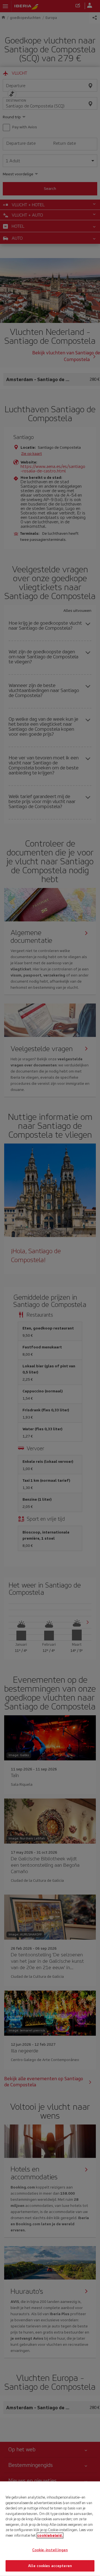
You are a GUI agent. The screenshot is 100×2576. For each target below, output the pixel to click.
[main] (50, 2529)
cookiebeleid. (50, 2535)
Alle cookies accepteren (50, 2566)
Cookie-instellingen (50, 2550)
